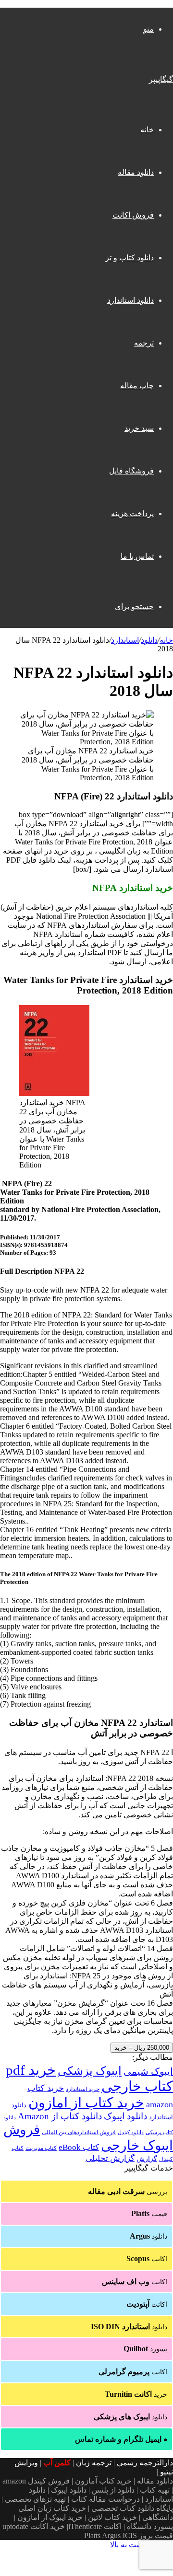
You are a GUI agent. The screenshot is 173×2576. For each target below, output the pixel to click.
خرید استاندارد (83, 2089)
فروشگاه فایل (131, 471)
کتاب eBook (79, 2147)
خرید (136, 2394)
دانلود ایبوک (125, 2116)
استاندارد (125, 640)
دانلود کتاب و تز (130, 258)
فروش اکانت (133, 215)
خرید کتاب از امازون (86, 2102)
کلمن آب (57, 2463)
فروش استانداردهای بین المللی (79, 2132)
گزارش (147, 2159)
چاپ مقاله (137, 386)
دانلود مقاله (136, 172)
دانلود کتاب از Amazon (60, 2116)
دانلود (149, 640)
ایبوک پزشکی (90, 2071)
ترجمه (144, 343)
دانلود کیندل (131, 2132)
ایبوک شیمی (148, 2071)
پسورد (145, 2349)
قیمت (149, 2213)
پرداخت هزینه (132, 514)
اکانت (147, 2258)
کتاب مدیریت (41, 2148)
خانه (147, 130)
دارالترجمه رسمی (145, 2463)
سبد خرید (139, 428)
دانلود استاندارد (130, 300)
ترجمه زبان (94, 2463)
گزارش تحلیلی (110, 2158)
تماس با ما (137, 556)
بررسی (128, 2191)
